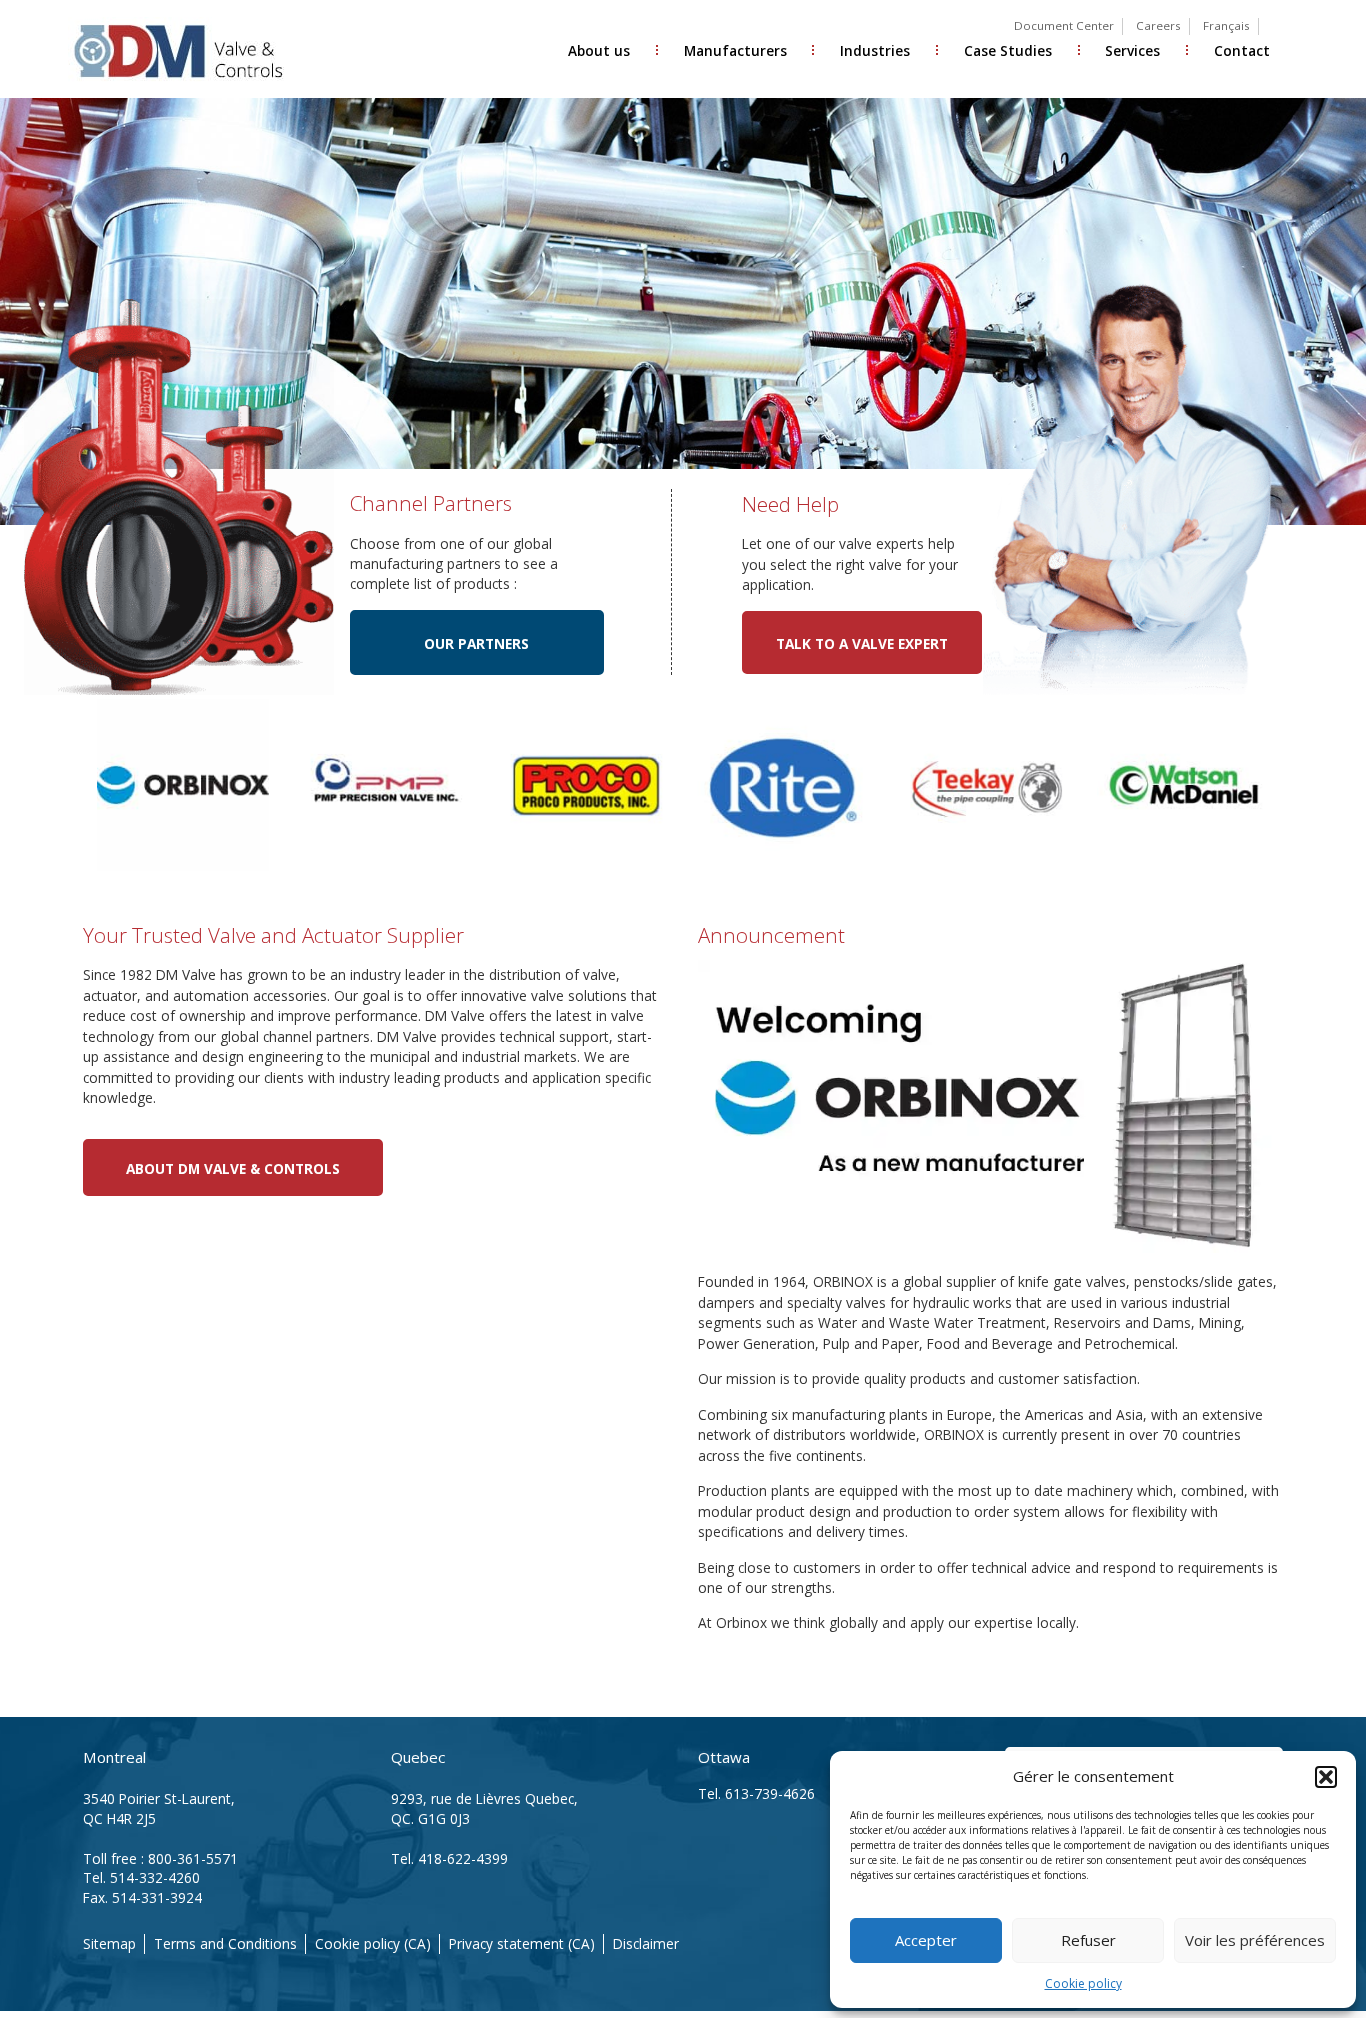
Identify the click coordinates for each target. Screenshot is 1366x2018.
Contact (1242, 50)
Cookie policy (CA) (373, 1943)
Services (1132, 50)
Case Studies (1008, 50)
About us (599, 50)
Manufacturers (735, 50)
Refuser (1088, 1940)
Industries (875, 50)
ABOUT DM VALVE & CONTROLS (233, 1168)
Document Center (1064, 25)
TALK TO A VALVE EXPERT (862, 643)
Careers (1158, 25)
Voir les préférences (1255, 1940)
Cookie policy (1083, 1983)
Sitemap (109, 1943)
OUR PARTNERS (476, 643)
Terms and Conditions (225, 1943)
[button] (1326, 1777)
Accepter (926, 1940)
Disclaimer (646, 1943)
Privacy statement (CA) (522, 1943)
